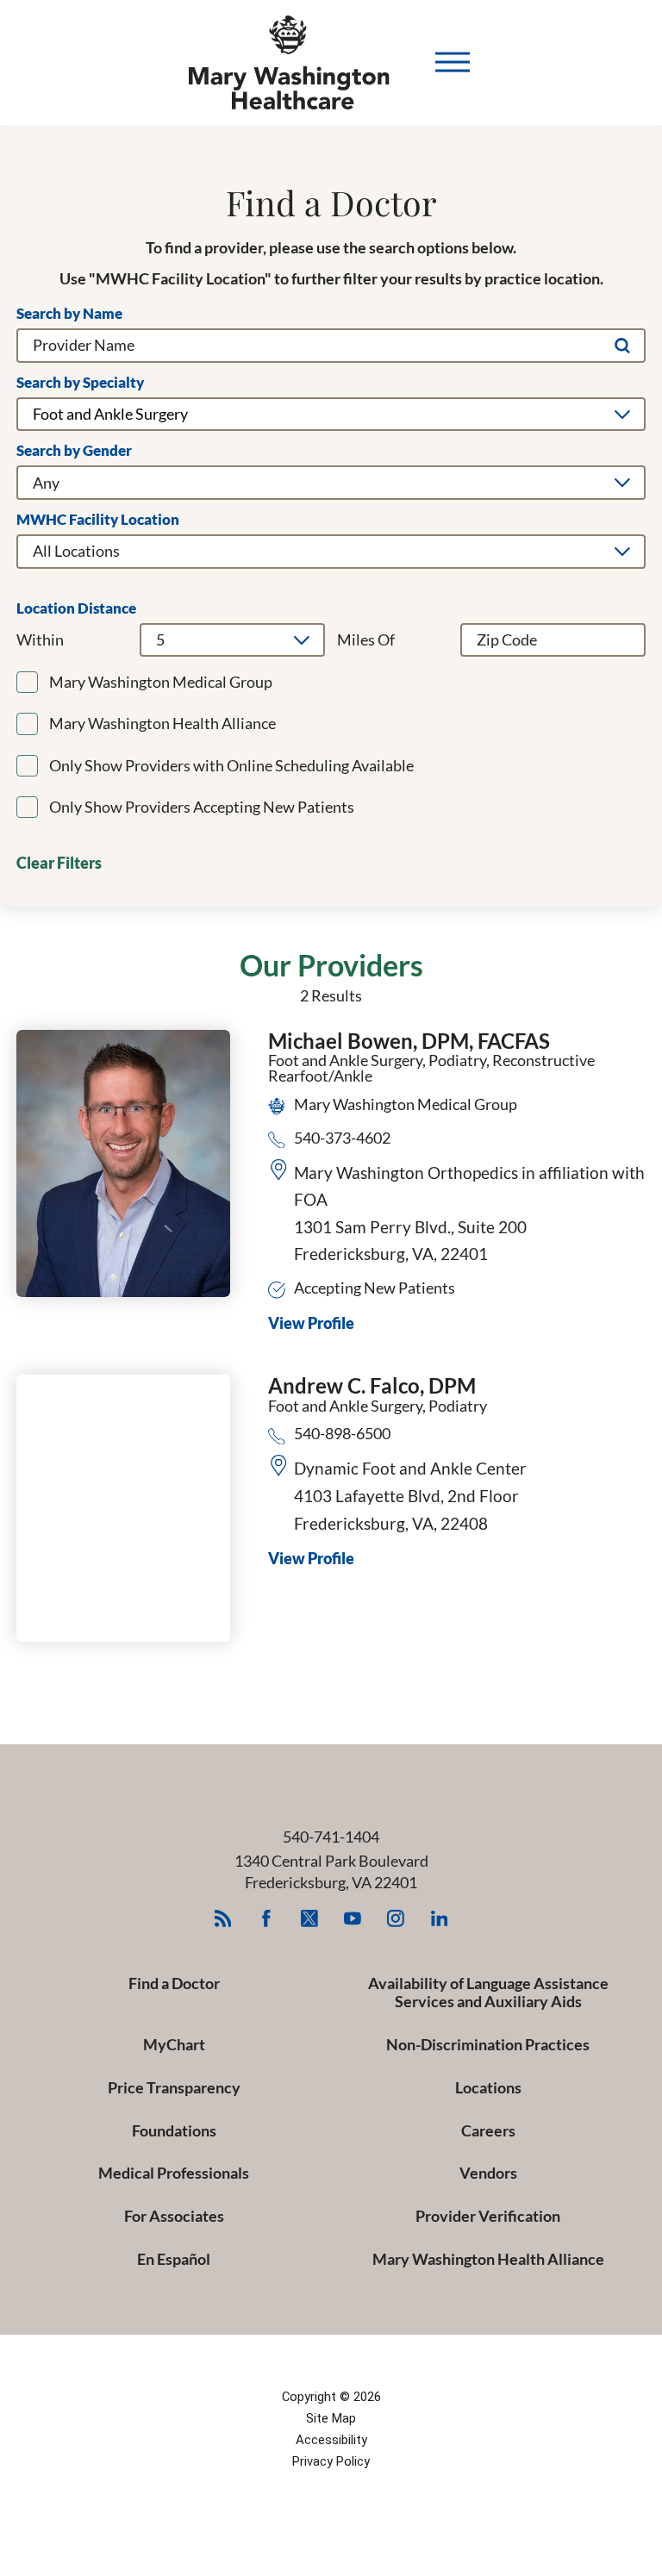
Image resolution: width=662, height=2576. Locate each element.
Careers (488, 2130)
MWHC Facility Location (98, 520)
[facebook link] (266, 1919)
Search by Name (69, 314)
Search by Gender (74, 451)
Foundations (174, 2130)
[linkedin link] (439, 1919)
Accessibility (331, 2440)
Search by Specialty (80, 383)
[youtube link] (353, 1919)
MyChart (174, 2044)
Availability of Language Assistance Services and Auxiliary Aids (488, 1992)
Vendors (488, 2173)
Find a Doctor (174, 1983)
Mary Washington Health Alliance (488, 2259)
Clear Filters (59, 863)
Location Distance (76, 609)
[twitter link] (310, 1919)
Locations (488, 2087)
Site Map (331, 2418)
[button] (453, 62)
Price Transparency (174, 2087)
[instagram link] (396, 1919)
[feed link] (223, 1919)
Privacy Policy (331, 2461)
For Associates (174, 2216)
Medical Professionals (174, 2173)
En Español (174, 2259)
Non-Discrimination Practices (488, 2044)
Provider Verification (488, 2216)
